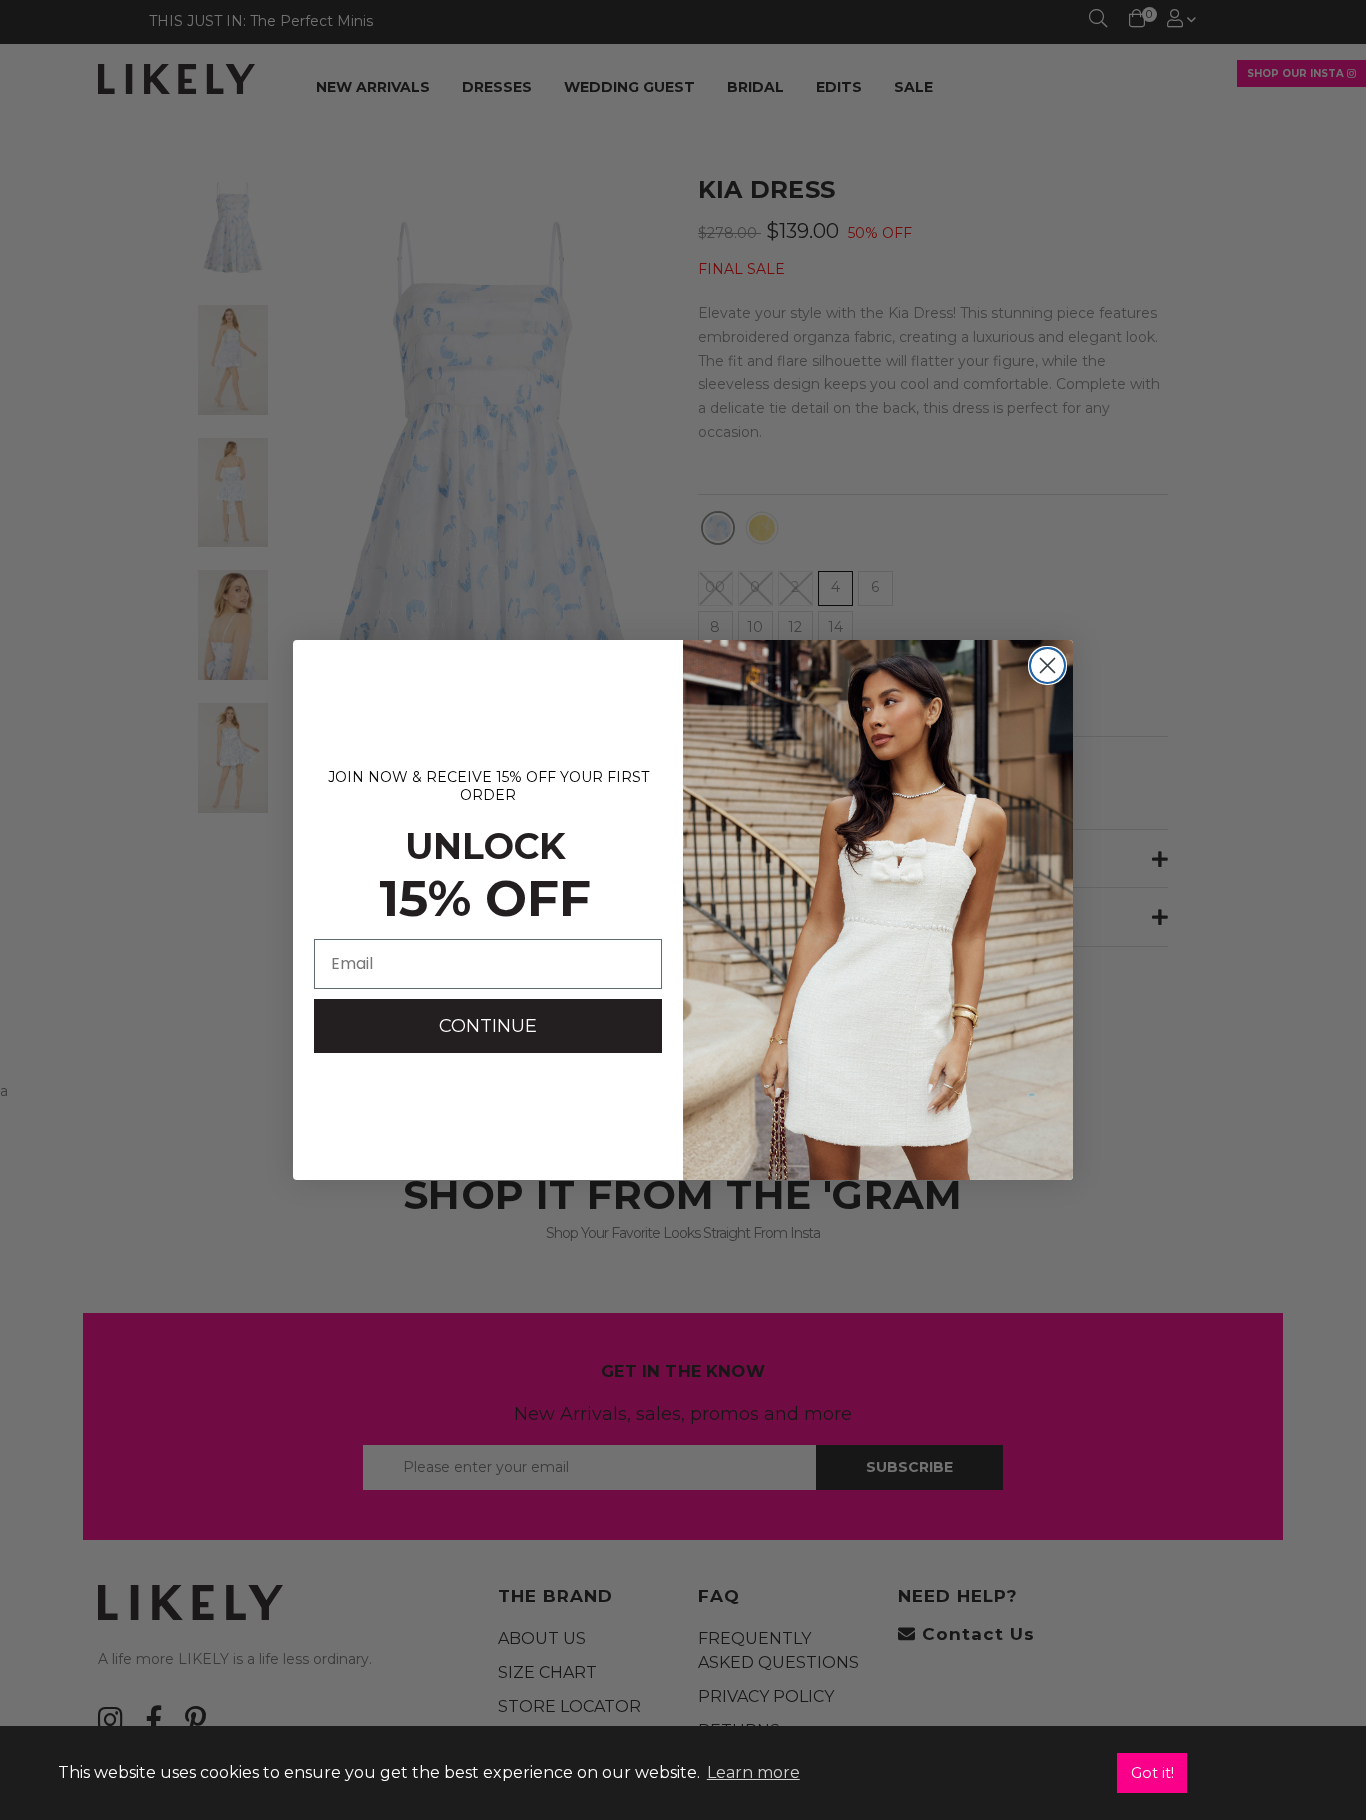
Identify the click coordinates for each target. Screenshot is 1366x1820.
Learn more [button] (753, 1772)
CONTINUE (488, 1026)
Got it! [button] (1152, 1773)
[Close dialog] (1047, 665)
